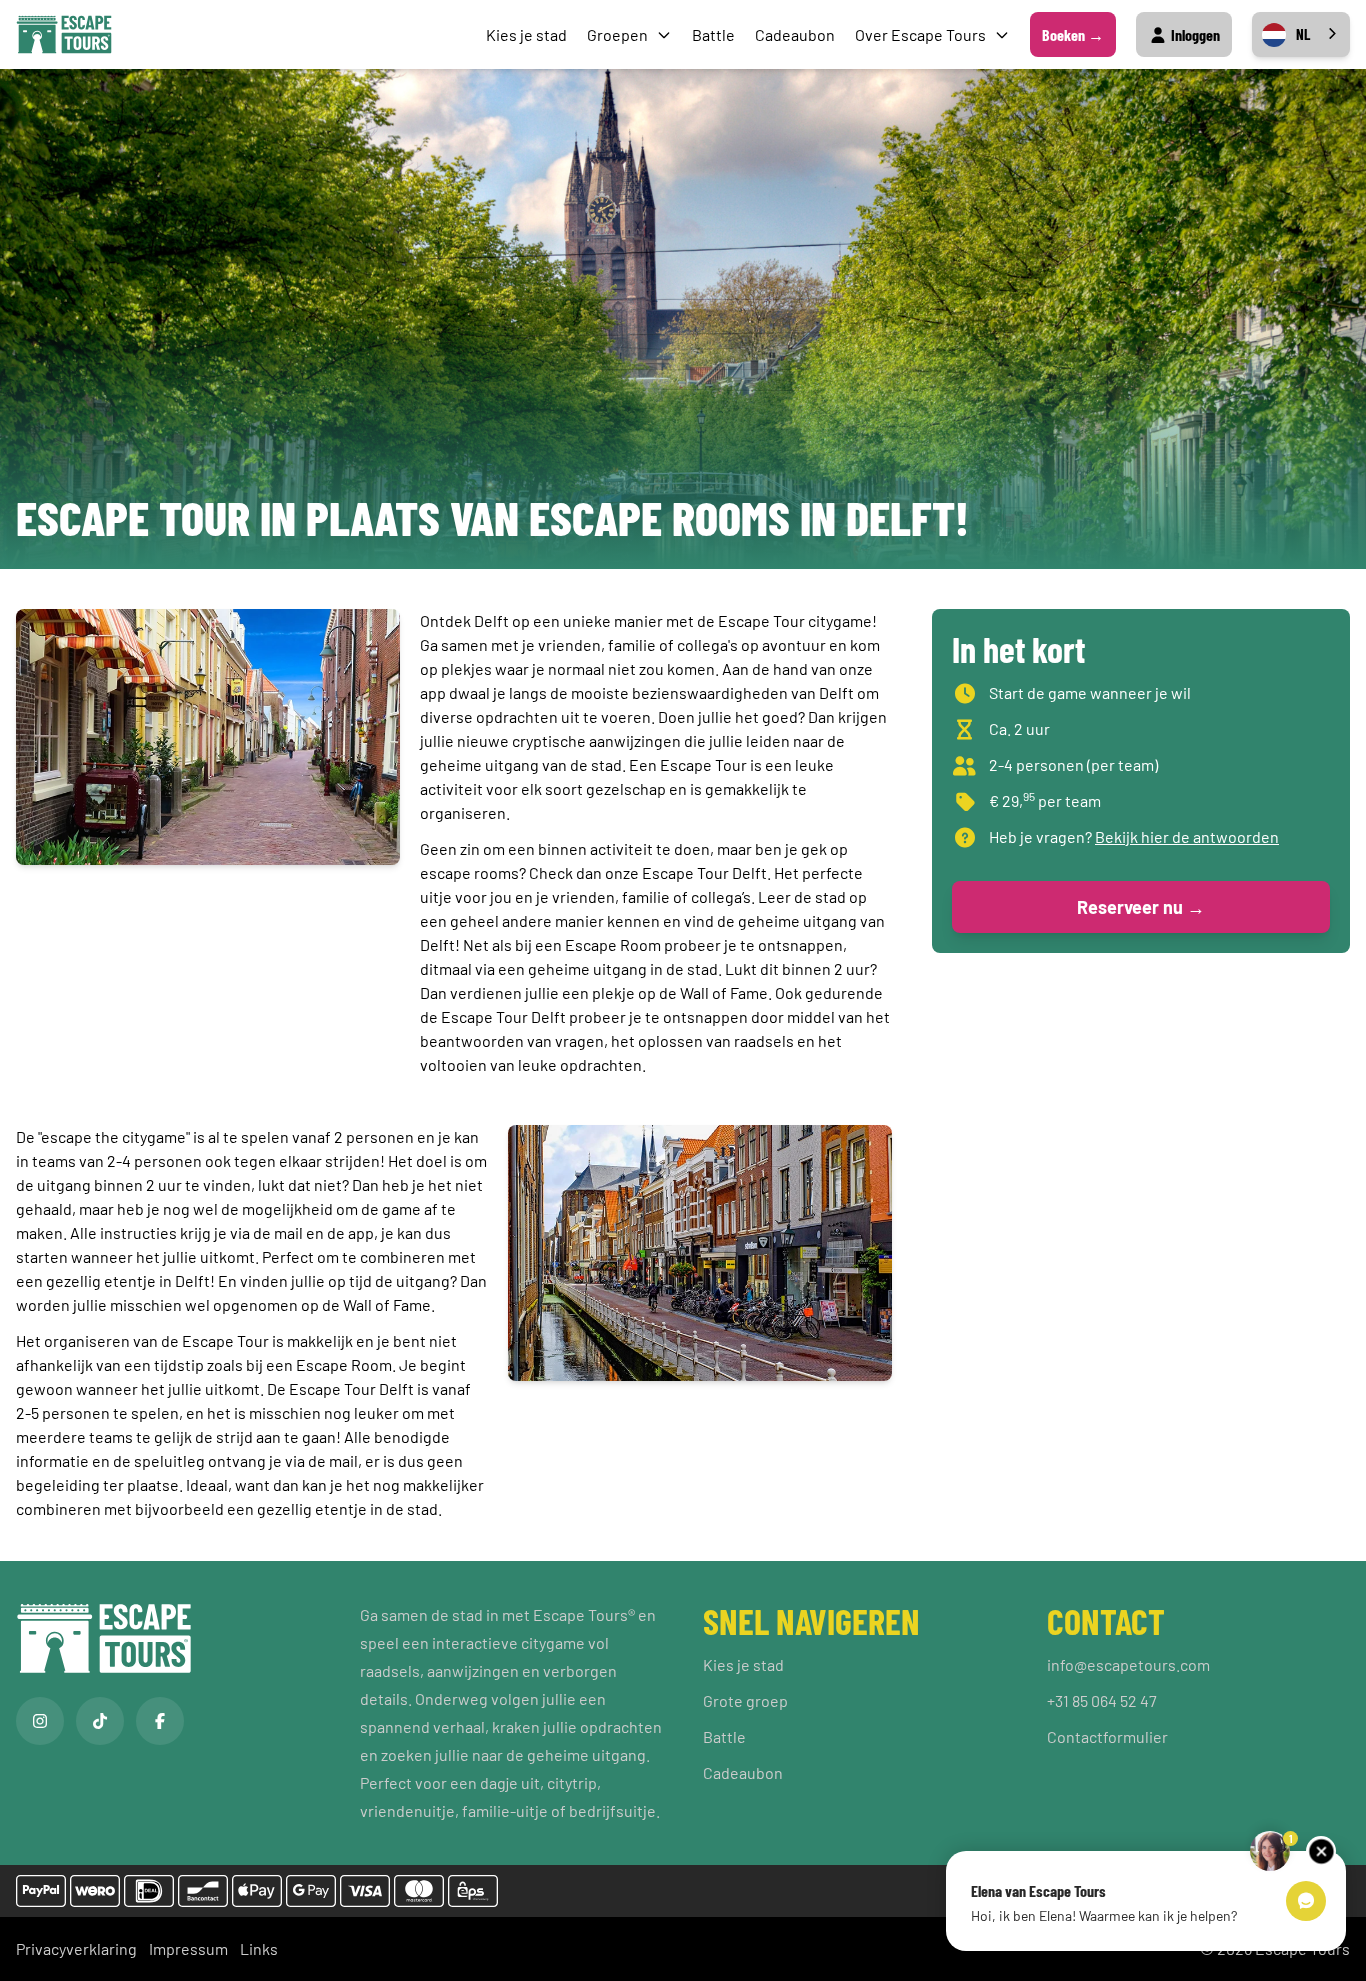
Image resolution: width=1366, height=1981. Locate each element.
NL (1303, 34)
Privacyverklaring (76, 1948)
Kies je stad (526, 34)
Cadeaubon (795, 34)
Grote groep (745, 1700)
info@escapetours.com (1128, 1664)
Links (259, 1948)
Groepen (617, 34)
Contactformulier (1107, 1736)
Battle (713, 34)
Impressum (188, 1948)
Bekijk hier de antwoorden (1187, 836)
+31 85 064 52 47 (1102, 1700)
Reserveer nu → (1141, 907)
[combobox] (1301, 34)
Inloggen (1194, 34)
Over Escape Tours (920, 34)
